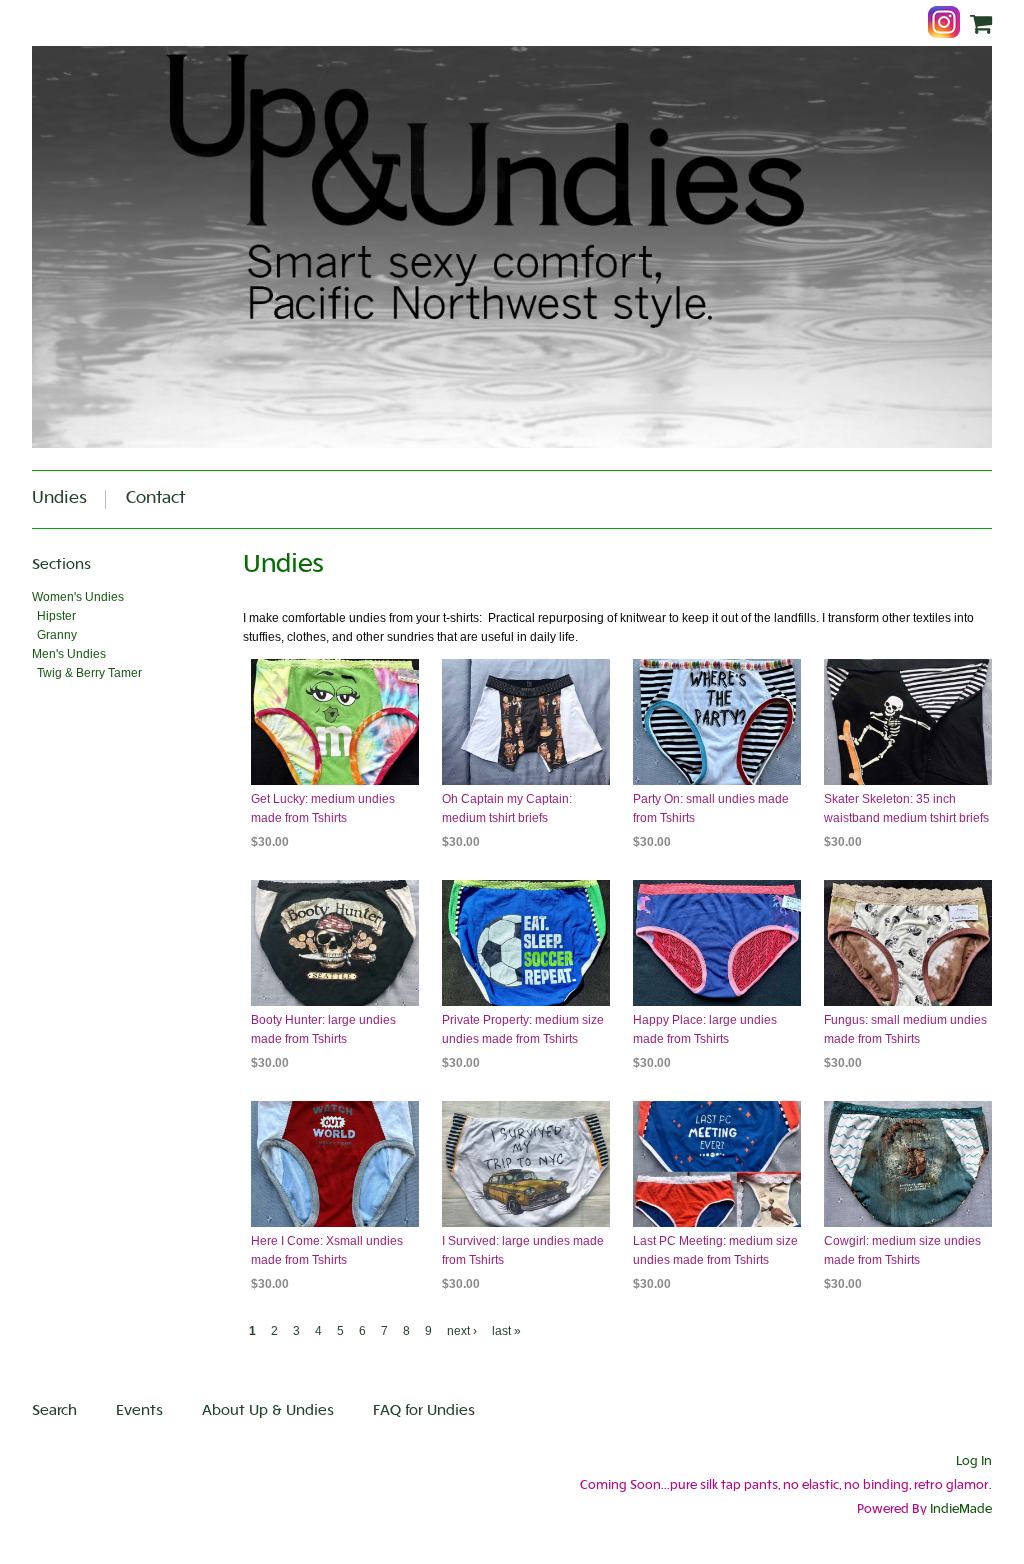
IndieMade (961, 1510)
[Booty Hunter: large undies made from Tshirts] (335, 943)
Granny (57, 635)
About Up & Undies (268, 1411)
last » (506, 1331)
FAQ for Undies (424, 1411)
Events (139, 1411)
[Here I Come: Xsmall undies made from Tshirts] (335, 1164)
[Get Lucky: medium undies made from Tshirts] (335, 722)
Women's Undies (78, 597)
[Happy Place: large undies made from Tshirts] (717, 943)
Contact (155, 499)
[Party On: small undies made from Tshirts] (717, 722)
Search (54, 1411)
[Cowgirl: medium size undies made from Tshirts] (908, 1164)
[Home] (512, 247)
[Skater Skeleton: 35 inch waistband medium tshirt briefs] (908, 722)
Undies (59, 499)
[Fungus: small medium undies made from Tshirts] (908, 943)
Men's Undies (69, 654)
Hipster (56, 616)
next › (462, 1331)
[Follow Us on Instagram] (949, 24)
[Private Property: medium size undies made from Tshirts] (526, 943)
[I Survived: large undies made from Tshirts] (526, 1164)
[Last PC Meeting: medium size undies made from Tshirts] (717, 1164)
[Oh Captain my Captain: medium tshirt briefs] (526, 722)
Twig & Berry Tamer (89, 673)
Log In (974, 1462)
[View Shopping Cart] (981, 25)
